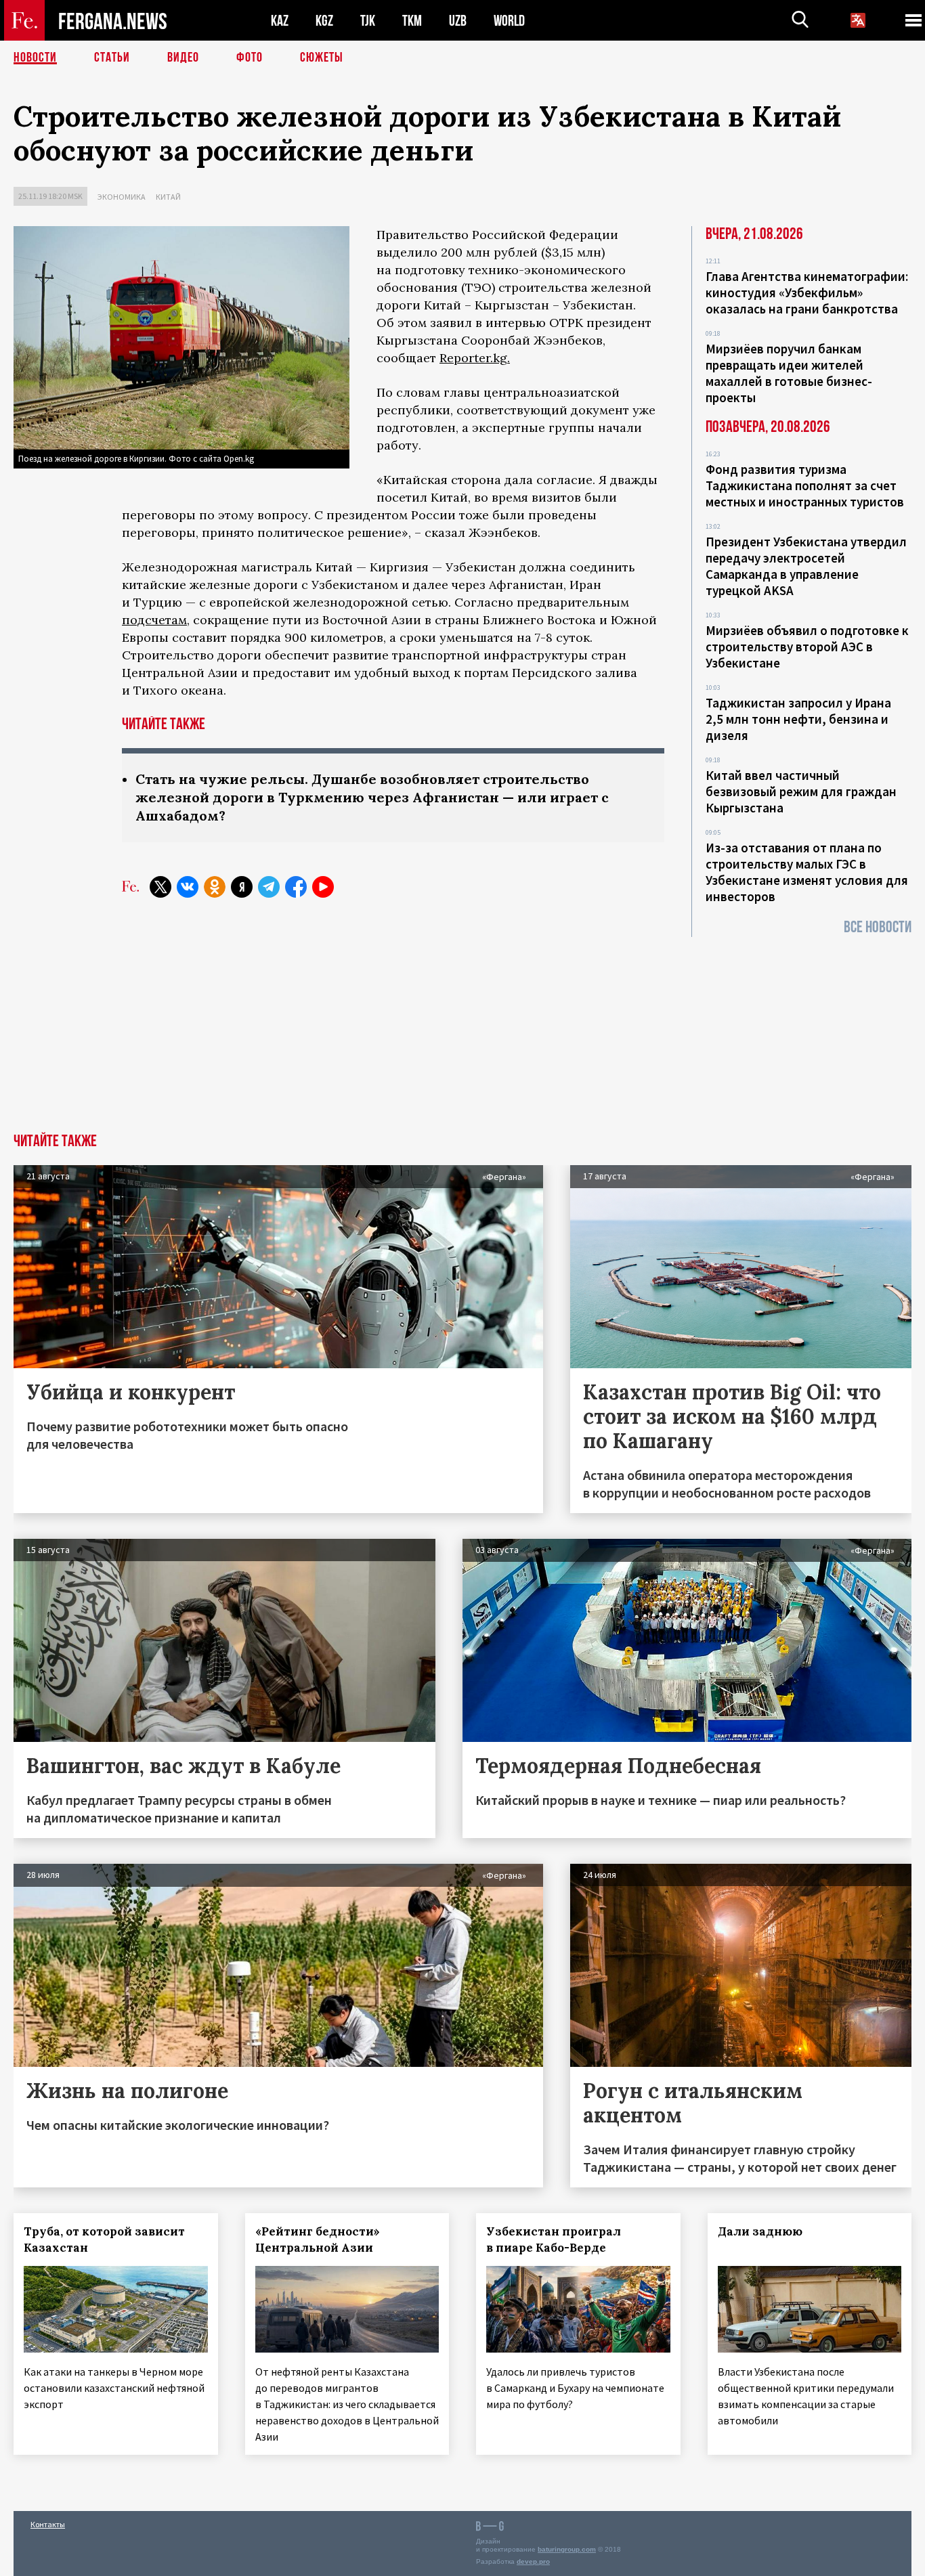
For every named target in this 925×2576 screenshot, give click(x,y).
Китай (168, 197)
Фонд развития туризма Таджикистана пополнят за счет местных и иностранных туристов (805, 485)
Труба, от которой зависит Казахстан (104, 2240)
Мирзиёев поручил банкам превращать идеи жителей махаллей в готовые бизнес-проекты (789, 373)
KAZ (280, 21)
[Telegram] (269, 887)
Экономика (122, 197)
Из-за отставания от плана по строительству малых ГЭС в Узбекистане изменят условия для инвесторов (807, 872)
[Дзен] (242, 887)
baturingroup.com (567, 2549)
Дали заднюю (760, 2231)
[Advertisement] (462, 1032)
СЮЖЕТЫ (322, 58)
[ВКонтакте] (188, 887)
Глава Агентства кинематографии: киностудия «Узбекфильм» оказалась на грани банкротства (807, 292)
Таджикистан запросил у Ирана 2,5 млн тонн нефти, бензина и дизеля (798, 719)
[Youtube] (323, 887)
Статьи (112, 58)
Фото (250, 58)
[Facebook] (296, 887)
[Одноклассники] (215, 887)
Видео (183, 58)
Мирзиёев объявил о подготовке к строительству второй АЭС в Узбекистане (807, 647)
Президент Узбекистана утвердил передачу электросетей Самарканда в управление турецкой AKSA (806, 566)
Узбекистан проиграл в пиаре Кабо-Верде (554, 2240)
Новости (35, 58)
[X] (160, 887)
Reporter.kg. (475, 358)
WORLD (509, 21)
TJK (368, 21)
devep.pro (533, 2561)
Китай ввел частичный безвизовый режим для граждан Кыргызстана (801, 791)
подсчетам (154, 620)
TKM (412, 21)
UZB (458, 21)
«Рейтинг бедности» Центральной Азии (318, 2240)
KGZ (324, 21)
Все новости (878, 927)
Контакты (48, 2524)
